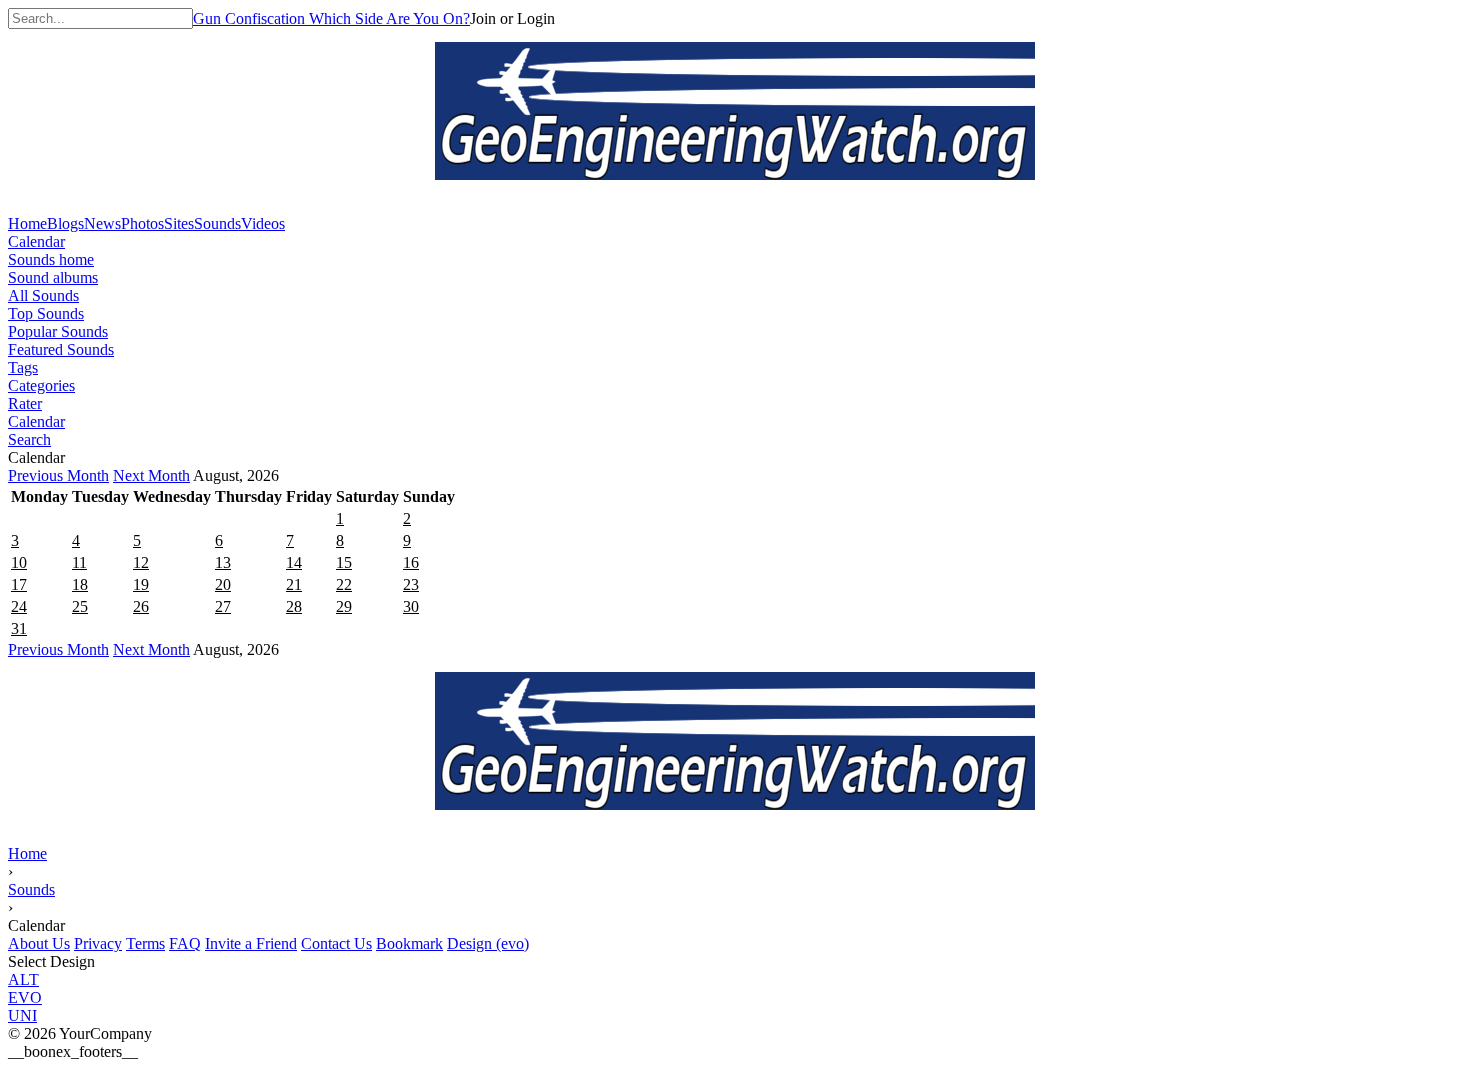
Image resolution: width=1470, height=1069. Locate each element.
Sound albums (53, 277)
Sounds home (51, 259)
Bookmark (409, 943)
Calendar (36, 241)
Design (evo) (488, 943)
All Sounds (43, 295)
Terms (145, 943)
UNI (22, 1015)
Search (29, 439)
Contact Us (336, 943)
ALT (23, 979)
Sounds (31, 889)
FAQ (185, 943)
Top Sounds (46, 313)
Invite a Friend (251, 943)
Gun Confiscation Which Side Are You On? (331, 18)
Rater (25, 403)
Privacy (98, 943)
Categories (41, 385)
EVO (25, 997)
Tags (23, 367)
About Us (39, 943)
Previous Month (58, 475)
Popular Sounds (58, 331)
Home (27, 853)
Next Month (151, 475)
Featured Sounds (61, 349)
